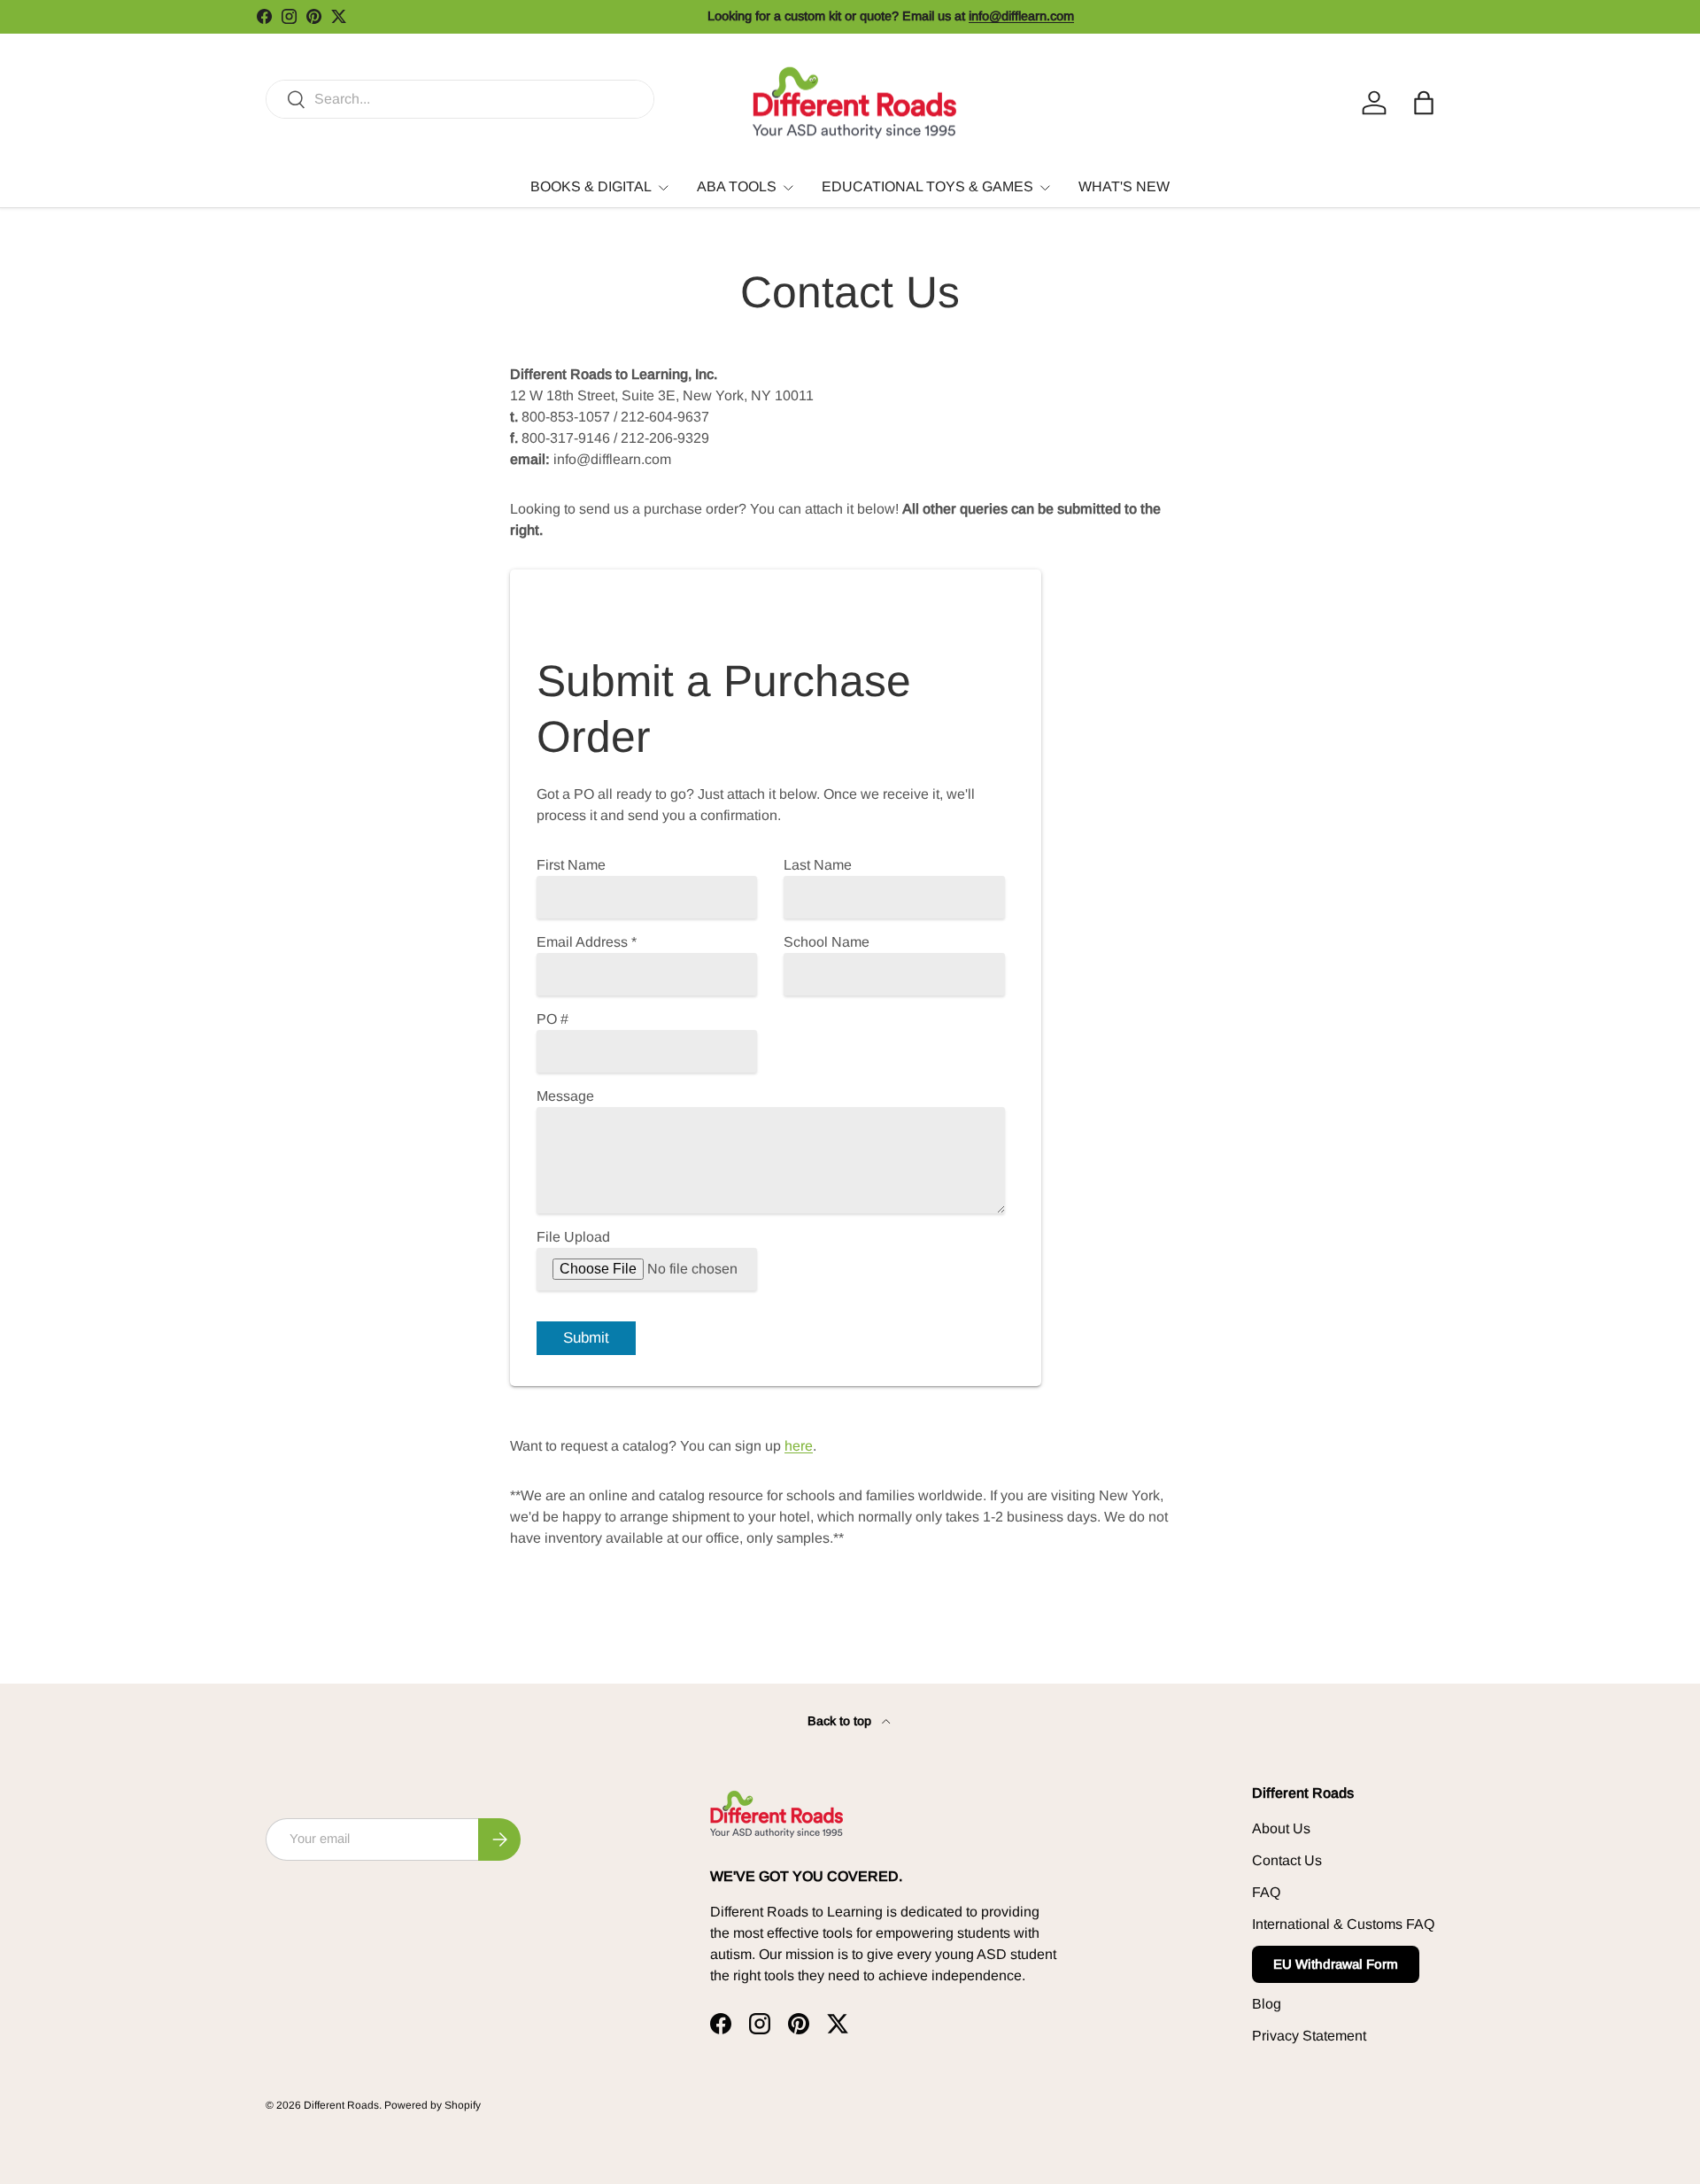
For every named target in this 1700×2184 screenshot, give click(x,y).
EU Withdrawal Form (1336, 1964)
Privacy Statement (1309, 2036)
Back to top (841, 1721)
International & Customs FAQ (1343, 1924)
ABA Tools (737, 186)
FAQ (1266, 1892)
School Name (827, 942)
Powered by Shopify (433, 2105)
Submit (586, 1338)
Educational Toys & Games (927, 186)
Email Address (587, 942)
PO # (552, 1019)
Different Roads (341, 2105)
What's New (1124, 186)
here (799, 1446)
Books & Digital (591, 186)
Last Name (818, 865)
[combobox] (460, 99)
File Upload (573, 1237)
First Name (571, 865)
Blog (1267, 2004)
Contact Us (1287, 1860)
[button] (1424, 103)
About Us (1281, 1828)
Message (565, 1096)
